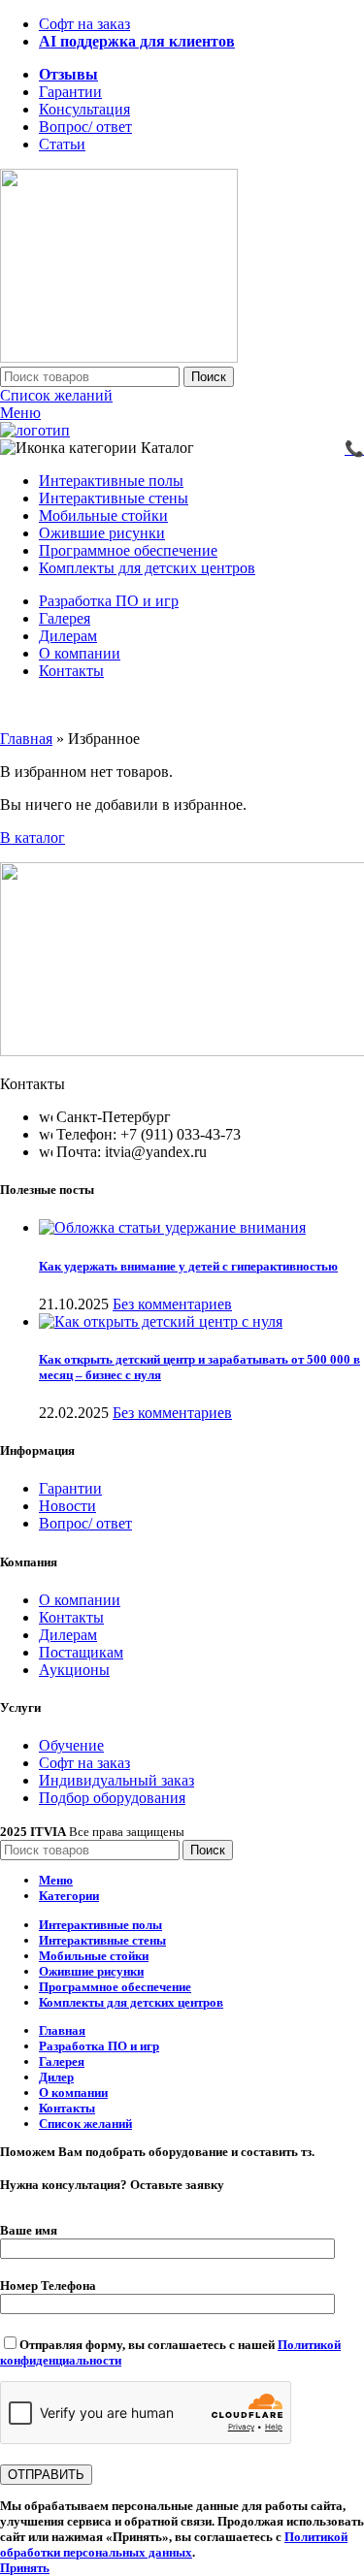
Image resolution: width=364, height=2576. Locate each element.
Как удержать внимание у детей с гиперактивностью (188, 1266)
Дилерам (68, 1635)
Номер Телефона (48, 2286)
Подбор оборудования (112, 1798)
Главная (26, 739)
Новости (67, 1506)
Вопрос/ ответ (85, 1523)
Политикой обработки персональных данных (174, 2544)
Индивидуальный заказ (116, 1780)
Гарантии (70, 1488)
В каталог (33, 837)
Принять (25, 2568)
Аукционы (74, 1670)
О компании (80, 1600)
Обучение (71, 1745)
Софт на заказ (84, 1763)
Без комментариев (172, 1304)
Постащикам (81, 1652)
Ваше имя (29, 2230)
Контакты (71, 1617)
